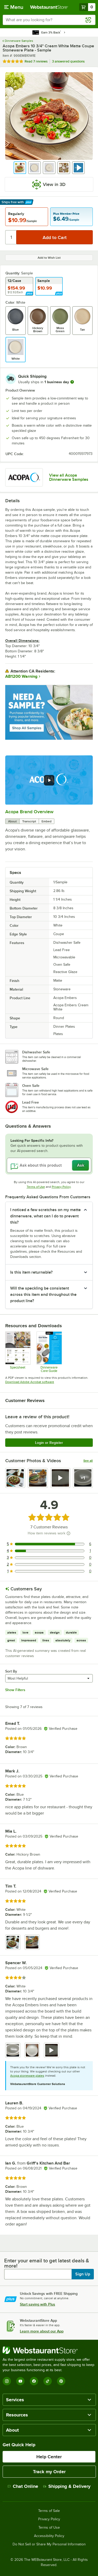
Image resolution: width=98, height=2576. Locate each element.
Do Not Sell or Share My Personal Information (49, 2544)
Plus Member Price (66, 214)
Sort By (11, 1671)
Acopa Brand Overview (29, 812)
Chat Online (25, 2486)
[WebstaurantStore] (49, 2350)
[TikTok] (48, 2381)
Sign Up (83, 2274)
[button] (20, 168)
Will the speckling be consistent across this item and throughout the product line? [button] (43, 1295)
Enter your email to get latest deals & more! (47, 2263)
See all (88, 1461)
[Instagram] (7, 2381)
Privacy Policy (61, 1187)
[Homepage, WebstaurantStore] (49, 7)
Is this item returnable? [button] (31, 1272)
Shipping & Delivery (69, 2486)
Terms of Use (36, 1187)
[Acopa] (24, 477)
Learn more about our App (42, 2331)
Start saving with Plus (38, 2304)
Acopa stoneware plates (27, 2076)
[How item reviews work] (68, 1533)
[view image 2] (38, 1478)
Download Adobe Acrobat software (30, 1382)
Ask (81, 1165)
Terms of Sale (49, 2511)
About (12, 821)
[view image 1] (15, 1478)
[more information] (72, 382)
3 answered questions (68, 61)
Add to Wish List (49, 258)
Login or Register (49, 1443)
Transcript (29, 821)
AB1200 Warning (21, 676)
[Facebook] (34, 2381)
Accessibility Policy (49, 2536)
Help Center (49, 2457)
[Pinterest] (61, 2381)
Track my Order (49, 2472)
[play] (49, 780)
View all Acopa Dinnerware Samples (69, 477)
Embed (47, 821)
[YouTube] (20, 2381)
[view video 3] (60, 1478)
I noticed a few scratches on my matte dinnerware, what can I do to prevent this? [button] (45, 1216)
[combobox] (49, 20)
